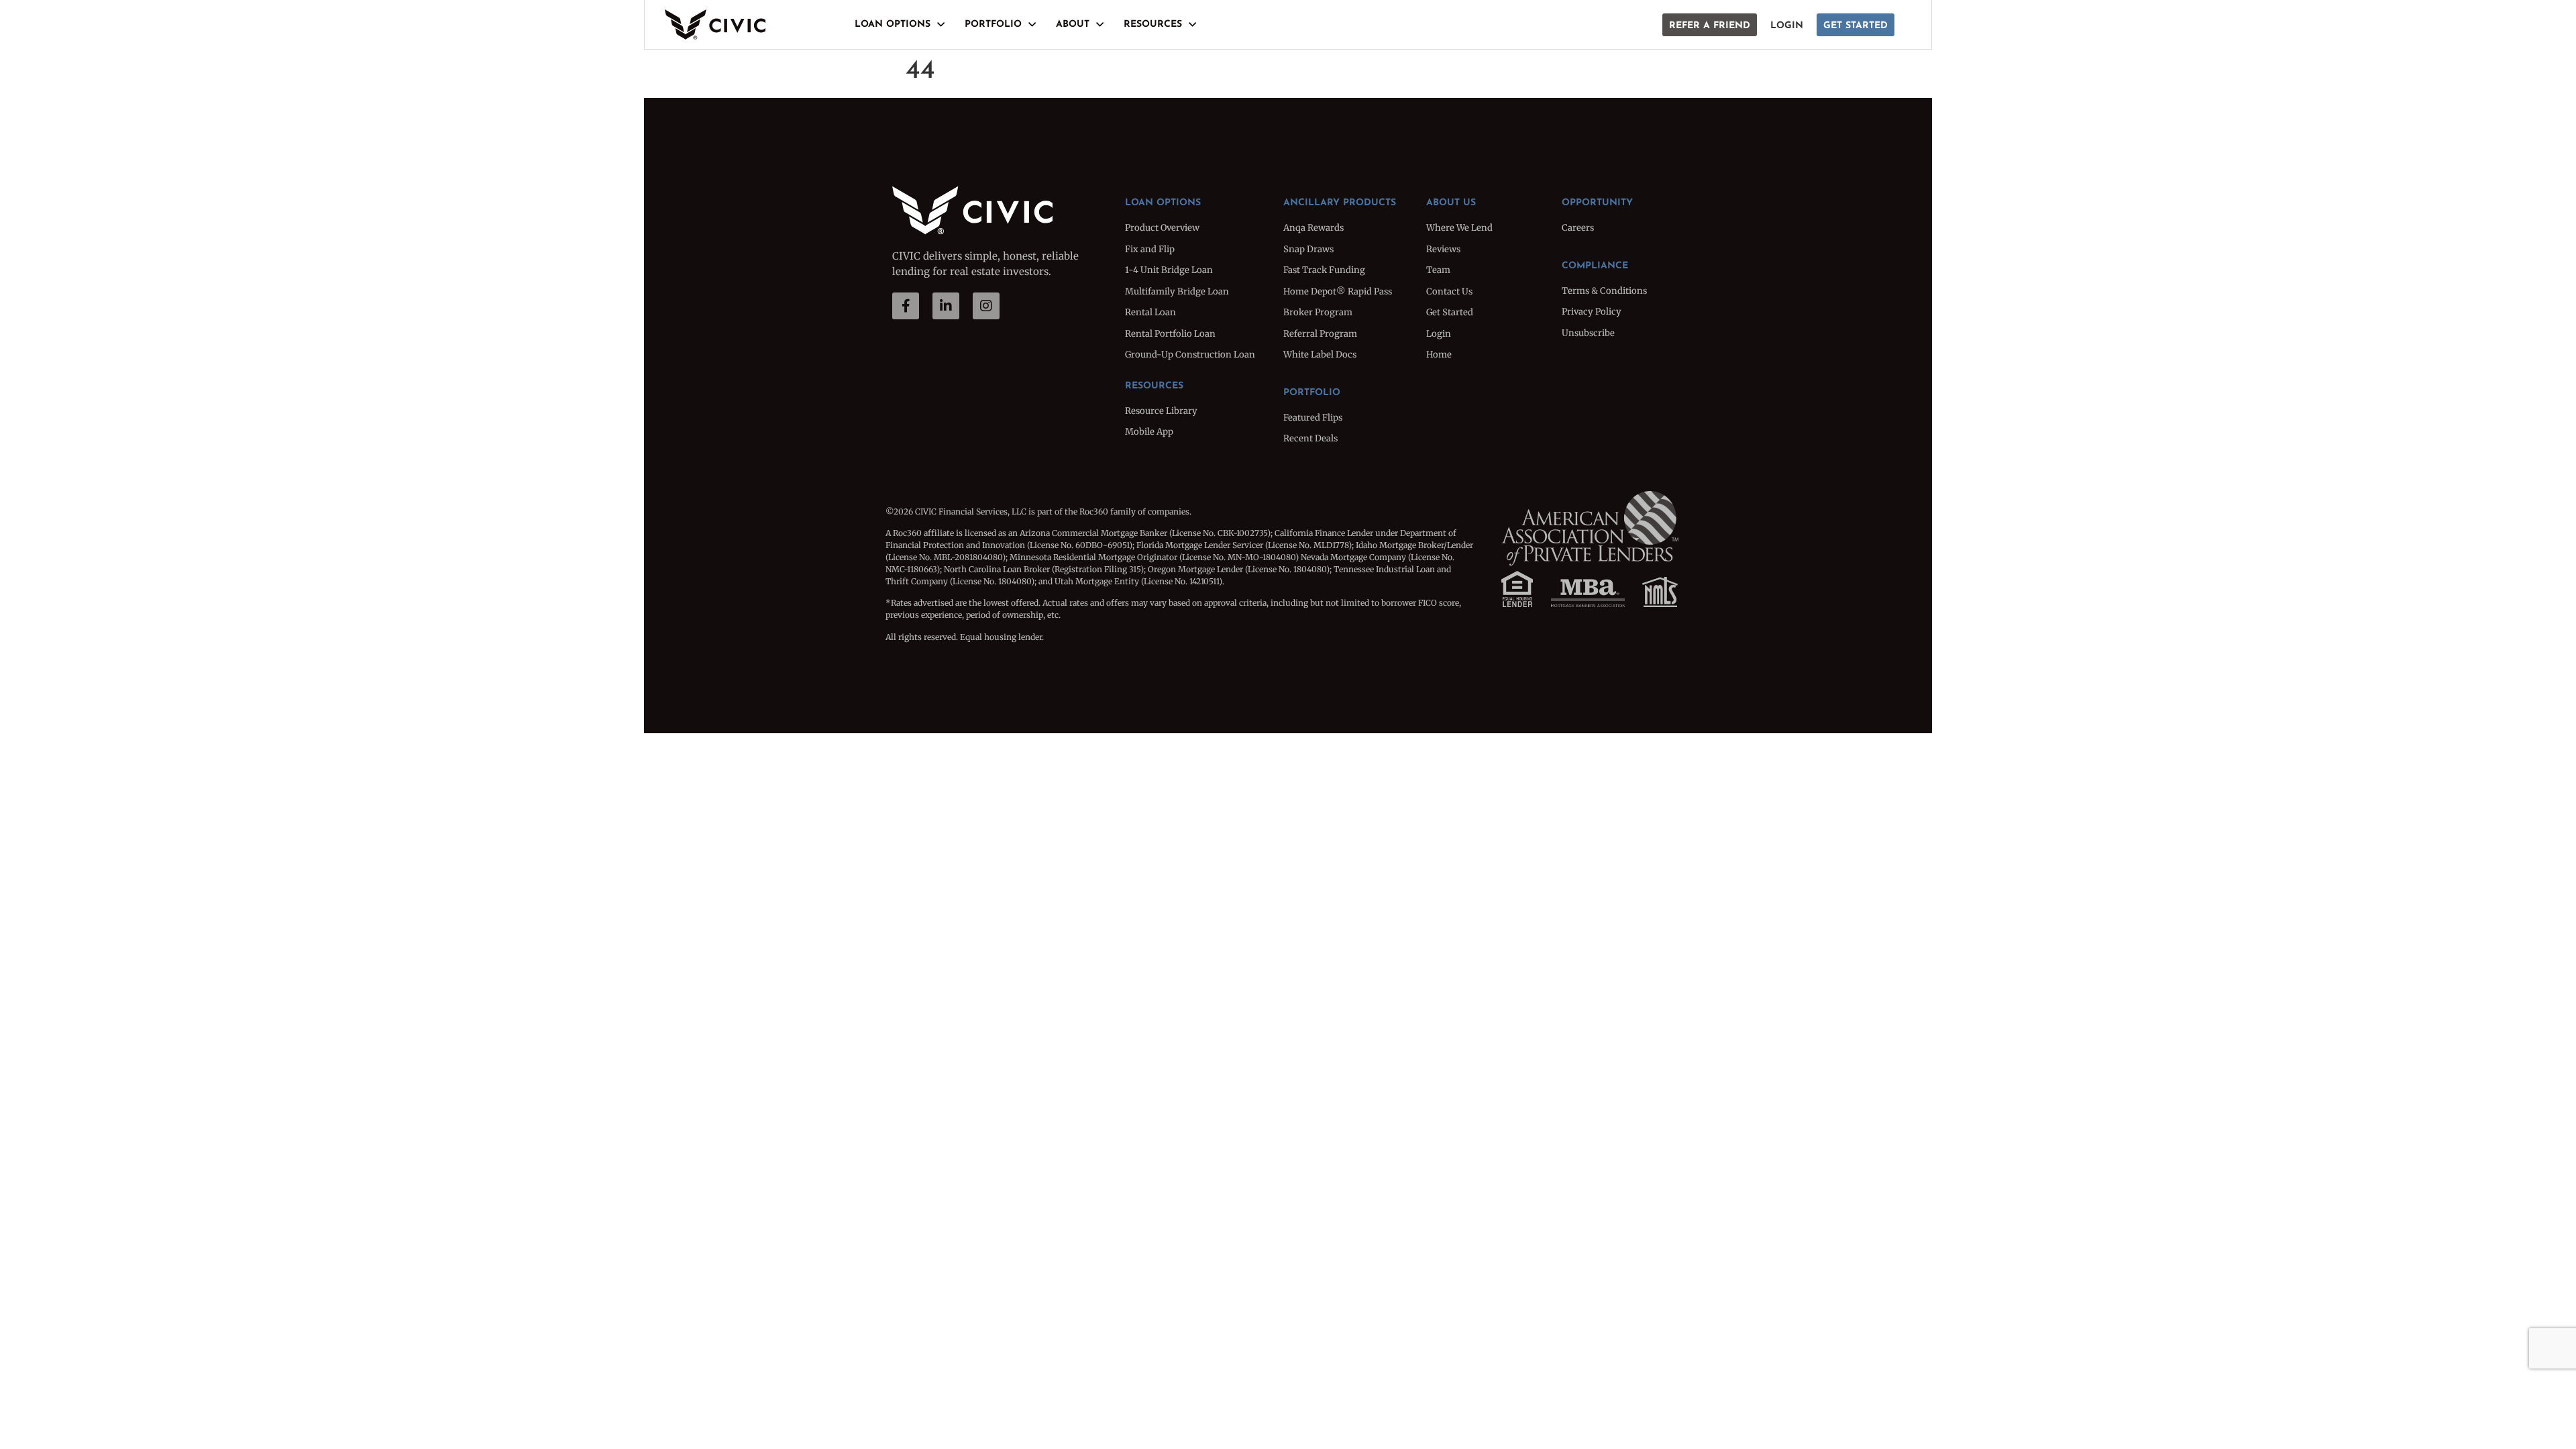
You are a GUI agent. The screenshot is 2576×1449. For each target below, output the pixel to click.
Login (1787, 26)
